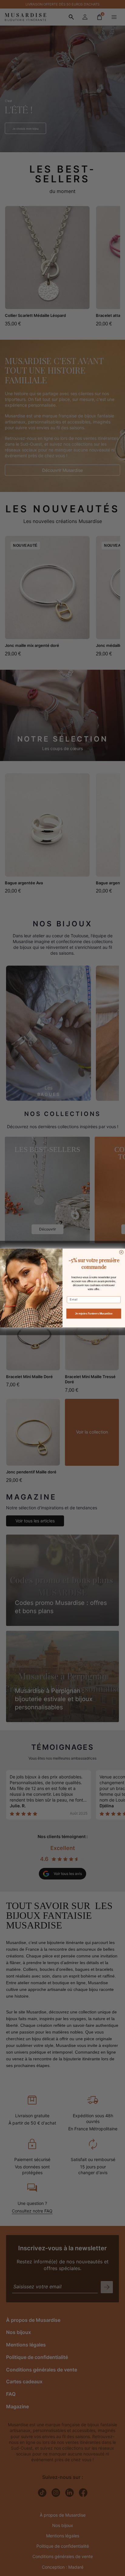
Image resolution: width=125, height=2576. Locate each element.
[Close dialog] (121, 1252)
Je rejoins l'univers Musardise (94, 1313)
